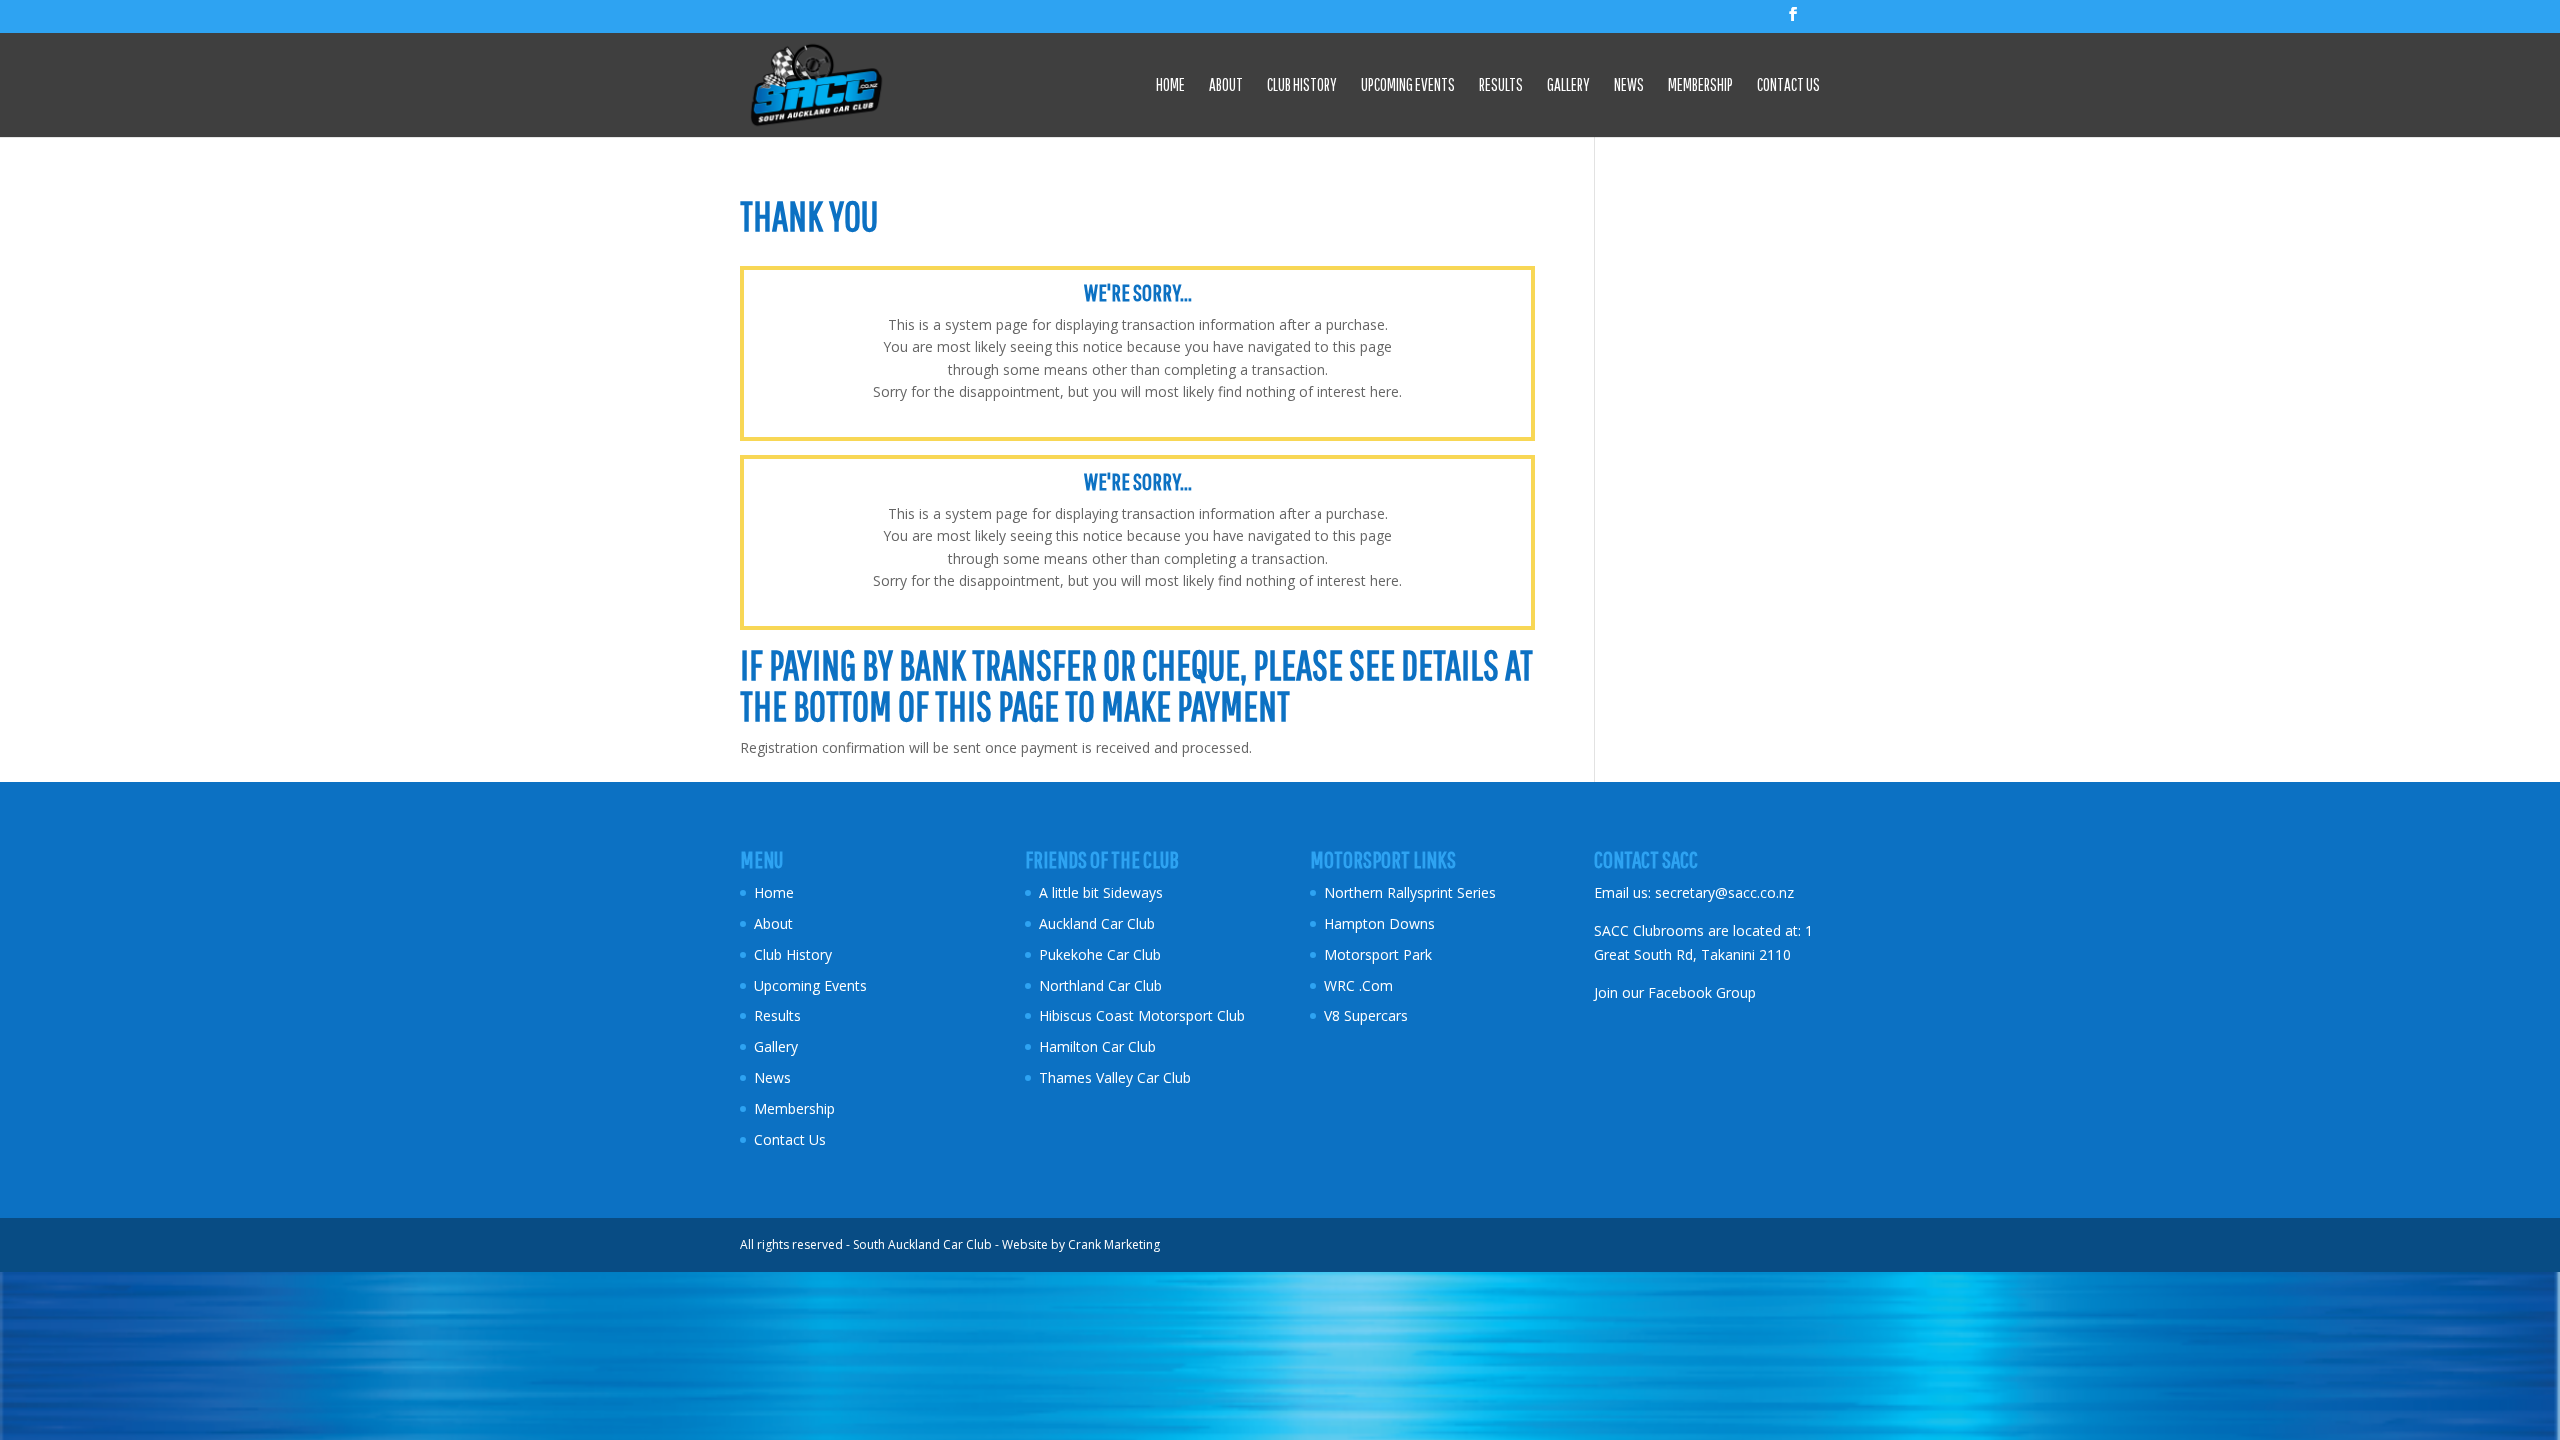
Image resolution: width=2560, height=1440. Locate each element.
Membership (1700, 86)
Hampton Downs (1379, 923)
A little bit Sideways (1101, 892)
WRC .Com (1358, 985)
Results (1501, 86)
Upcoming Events (1408, 86)
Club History (1302, 86)
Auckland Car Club (1097, 923)
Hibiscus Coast (1086, 1015)
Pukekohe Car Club (1100, 954)
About (1226, 86)
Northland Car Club (1100, 985)
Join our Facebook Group (1675, 992)
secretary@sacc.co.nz (1724, 892)
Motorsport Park (1378, 954)
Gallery (1568, 86)
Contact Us (1788, 86)
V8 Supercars (1366, 1015)
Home (1170, 86)
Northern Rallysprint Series (1410, 892)
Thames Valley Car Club (1115, 1077)
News (1629, 86)
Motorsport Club (1193, 1015)
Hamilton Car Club (1097, 1046)
